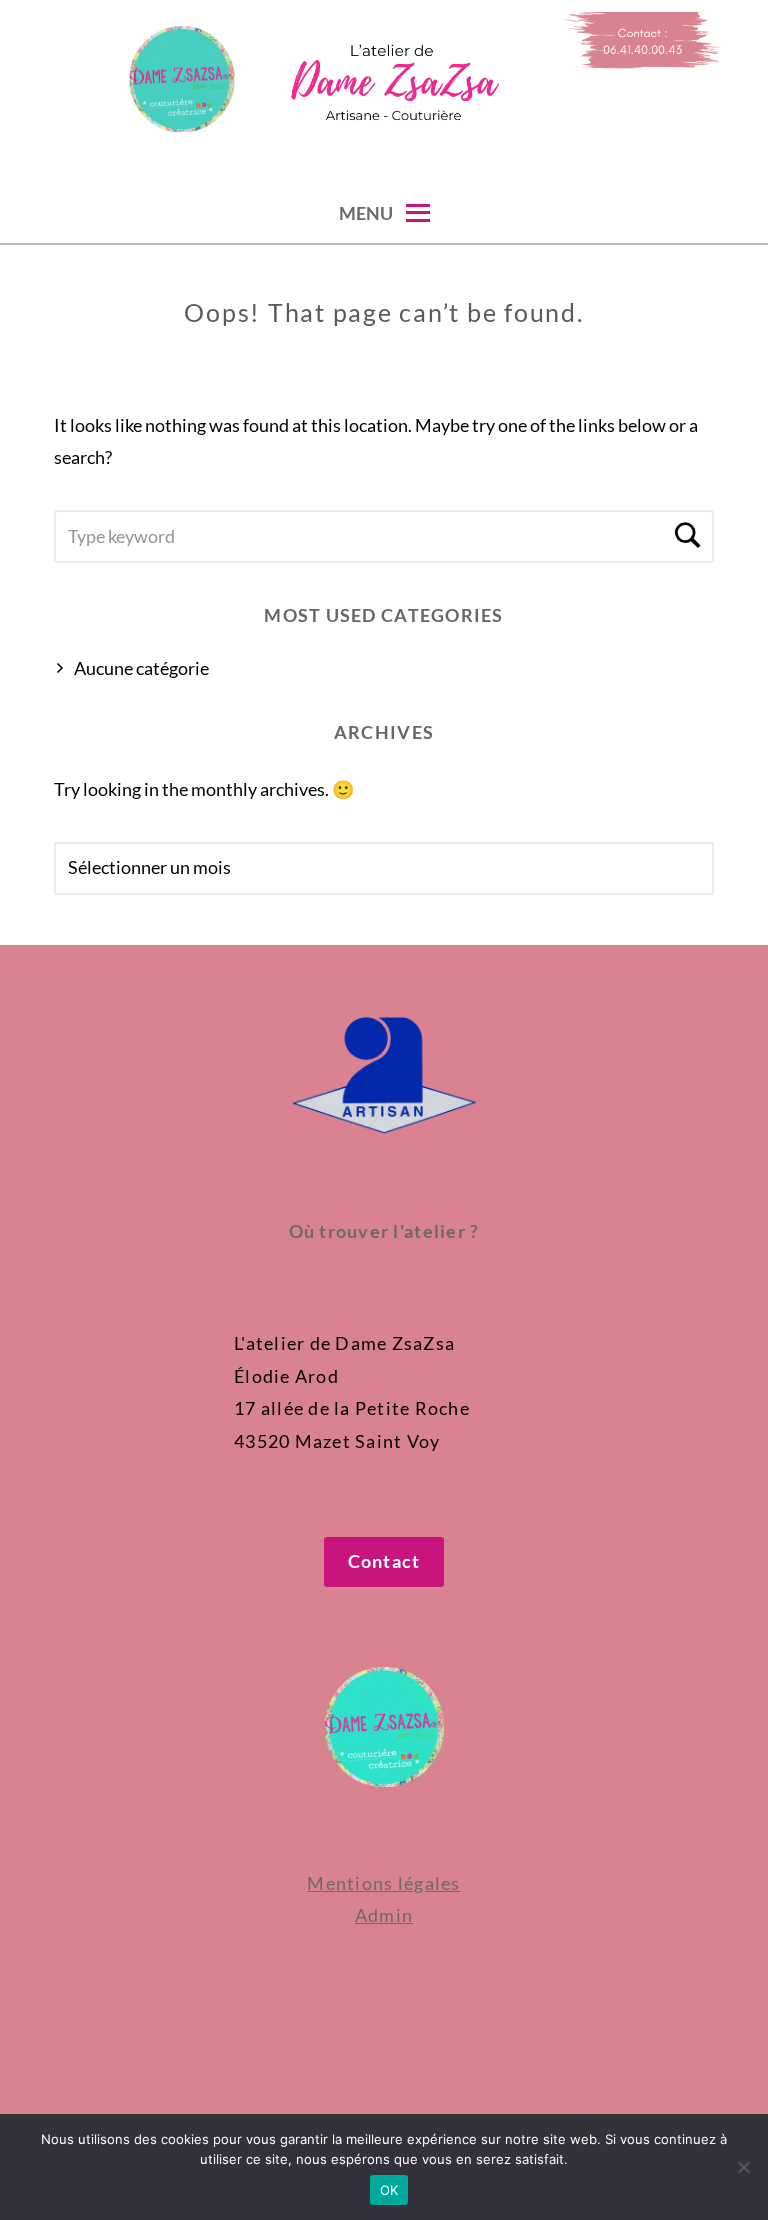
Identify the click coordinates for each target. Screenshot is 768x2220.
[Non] (743, 2167)
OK (389, 2190)
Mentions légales (383, 1883)
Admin (384, 1915)
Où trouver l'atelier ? (384, 1231)
